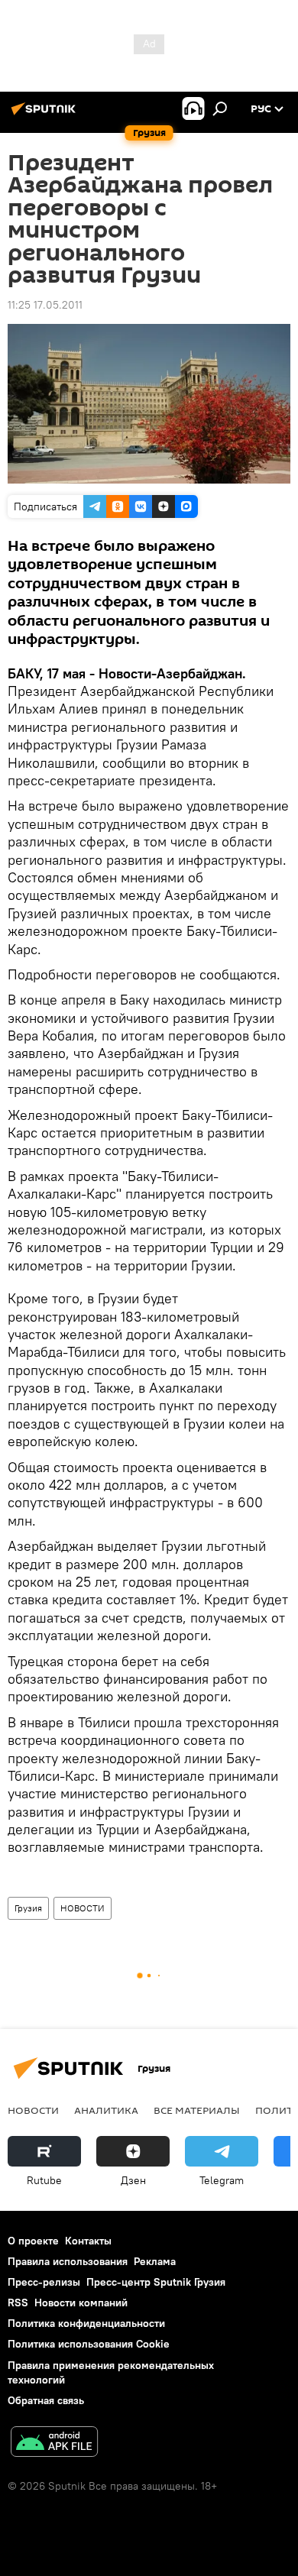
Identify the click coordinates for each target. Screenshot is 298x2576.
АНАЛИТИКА (106, 2110)
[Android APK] (54, 2443)
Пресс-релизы (44, 2282)
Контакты (88, 2241)
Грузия (28, 1908)
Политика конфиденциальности (86, 2323)
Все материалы (197, 2110)
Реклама (155, 2261)
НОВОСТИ (83, 1908)
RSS (18, 2303)
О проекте (33, 2241)
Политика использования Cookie (89, 2344)
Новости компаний (81, 2303)
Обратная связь (46, 2400)
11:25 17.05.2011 (45, 305)
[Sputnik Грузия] (46, 115)
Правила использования (68, 2261)
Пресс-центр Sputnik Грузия (156, 2282)
